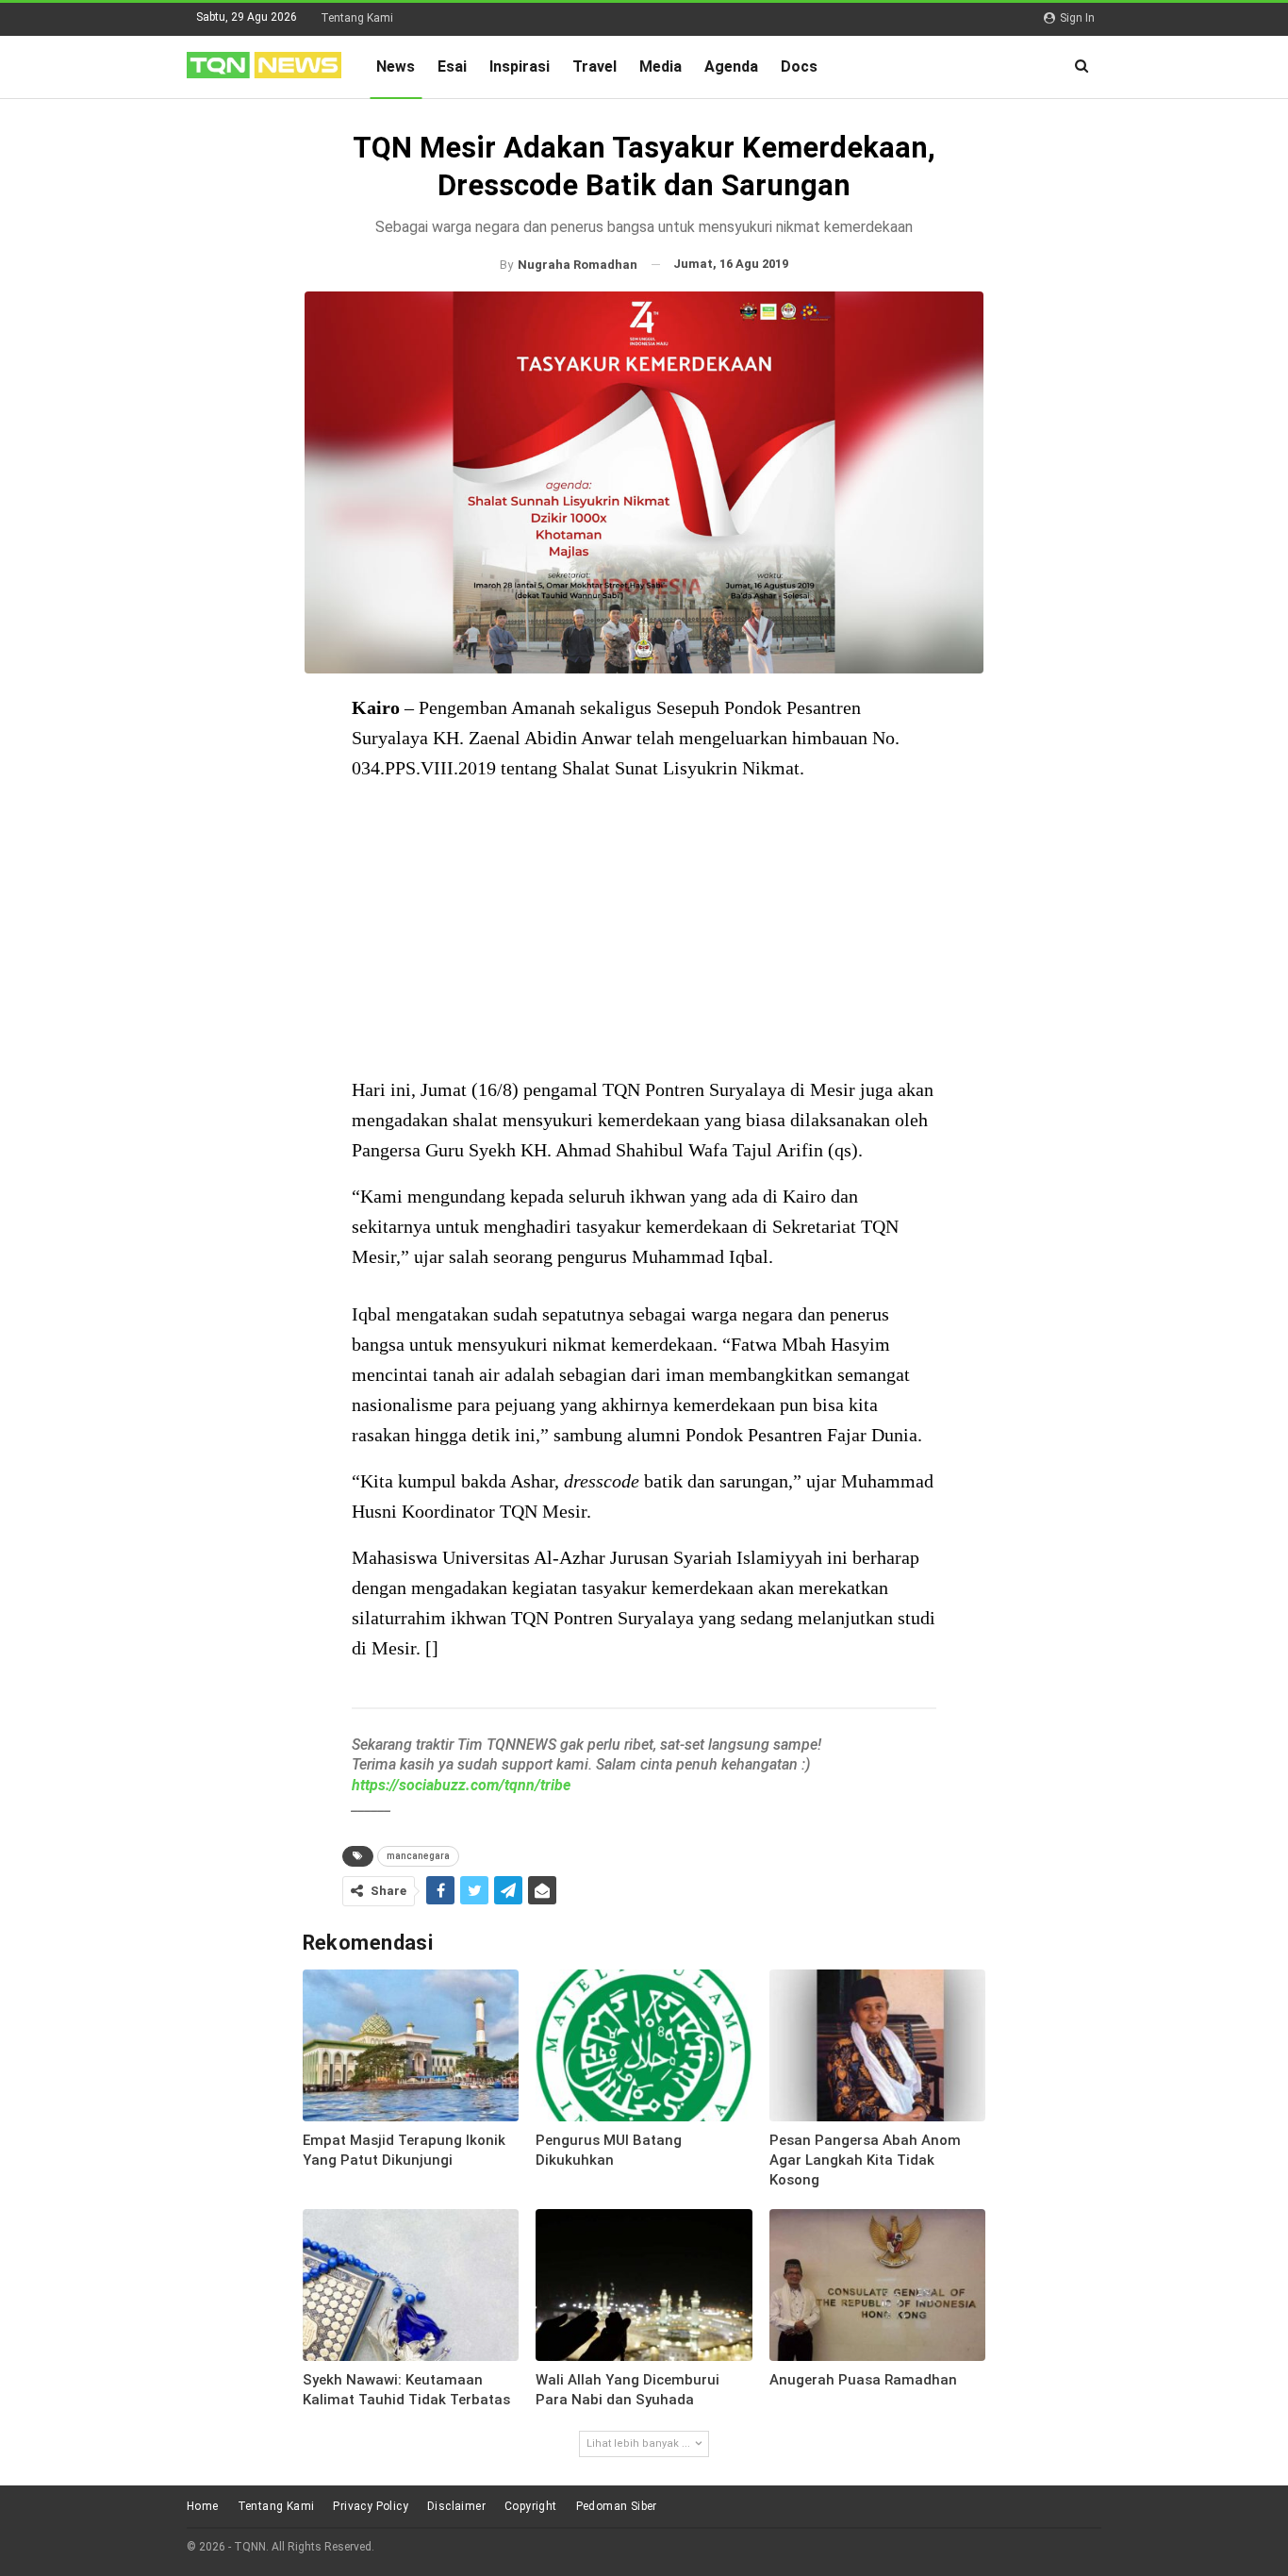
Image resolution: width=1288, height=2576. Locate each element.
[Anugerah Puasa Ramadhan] (878, 2285)
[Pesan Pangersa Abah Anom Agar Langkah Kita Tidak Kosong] (878, 2045)
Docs (799, 66)
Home (203, 2506)
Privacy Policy (371, 2506)
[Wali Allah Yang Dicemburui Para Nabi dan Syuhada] (644, 2285)
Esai (452, 66)
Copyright (531, 2506)
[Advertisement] (644, 931)
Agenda (731, 66)
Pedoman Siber (617, 2506)
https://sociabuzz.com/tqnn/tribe (461, 1785)
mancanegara (418, 1856)
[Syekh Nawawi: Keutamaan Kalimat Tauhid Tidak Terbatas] (411, 2285)
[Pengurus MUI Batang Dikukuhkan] (644, 2045)
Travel (594, 66)
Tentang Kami (357, 18)
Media (661, 66)
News (396, 66)
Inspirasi (520, 66)
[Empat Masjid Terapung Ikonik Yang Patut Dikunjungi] (411, 2045)
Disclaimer (456, 2506)
